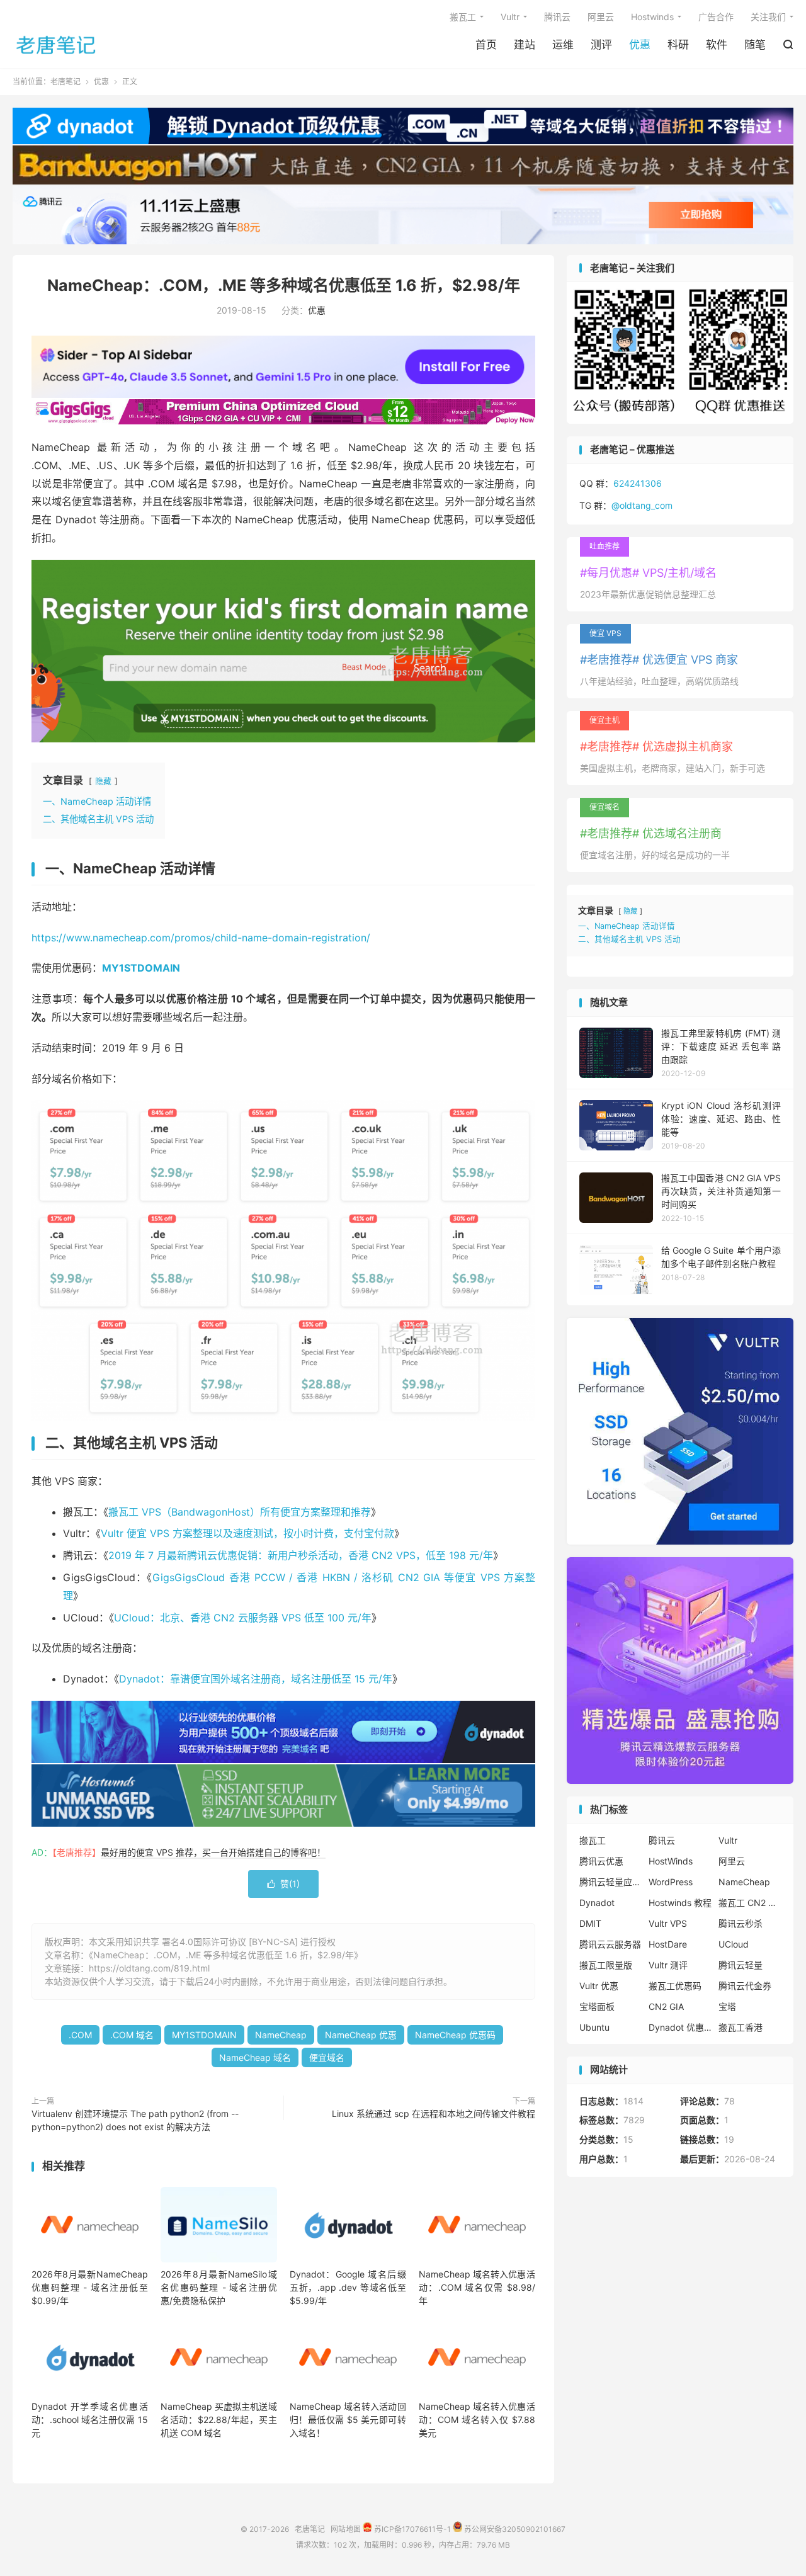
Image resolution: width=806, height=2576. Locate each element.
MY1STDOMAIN (204, 2035)
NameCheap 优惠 (361, 2035)
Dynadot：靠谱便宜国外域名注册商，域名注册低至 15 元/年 (256, 1679)
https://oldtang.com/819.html (149, 1968)
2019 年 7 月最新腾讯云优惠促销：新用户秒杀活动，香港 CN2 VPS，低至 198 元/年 (301, 1555)
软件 (717, 45)
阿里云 (601, 17)
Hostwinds (652, 17)
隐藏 (103, 781)
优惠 (640, 45)
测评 (601, 45)
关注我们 (768, 17)
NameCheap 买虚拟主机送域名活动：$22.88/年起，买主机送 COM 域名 (219, 2420)
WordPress (671, 1882)
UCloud (734, 1944)
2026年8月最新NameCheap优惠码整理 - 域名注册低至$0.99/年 (90, 2287)
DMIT (590, 1923)
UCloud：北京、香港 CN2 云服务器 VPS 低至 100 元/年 (243, 1618)
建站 (525, 45)
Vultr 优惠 (599, 1986)
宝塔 (727, 2006)
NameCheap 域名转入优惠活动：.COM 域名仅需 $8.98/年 (477, 2287)
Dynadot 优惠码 (680, 2027)
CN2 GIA (666, 2006)
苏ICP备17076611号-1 (412, 2529)
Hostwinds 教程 (680, 1903)
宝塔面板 (597, 2006)
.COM (80, 2035)
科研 (678, 45)
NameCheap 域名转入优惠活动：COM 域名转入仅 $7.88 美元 (477, 2420)
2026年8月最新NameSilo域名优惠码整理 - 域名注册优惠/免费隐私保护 (219, 2287)
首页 (486, 45)
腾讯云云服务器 (610, 1944)
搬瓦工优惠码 (675, 1986)
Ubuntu (594, 2027)
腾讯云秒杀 (741, 1923)
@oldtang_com (642, 505)
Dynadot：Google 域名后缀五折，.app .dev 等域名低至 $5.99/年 (348, 2287)
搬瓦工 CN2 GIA (750, 1903)
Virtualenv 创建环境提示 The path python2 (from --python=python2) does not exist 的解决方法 (135, 2120)
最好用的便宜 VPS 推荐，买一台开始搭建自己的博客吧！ (213, 1852)
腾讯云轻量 (741, 1965)
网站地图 (346, 2529)
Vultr (510, 17)
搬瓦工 (463, 17)
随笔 (755, 45)
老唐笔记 (57, 45)
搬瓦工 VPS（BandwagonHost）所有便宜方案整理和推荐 (240, 1512)
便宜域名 (327, 2057)
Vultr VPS (668, 1923)
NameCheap (281, 2035)
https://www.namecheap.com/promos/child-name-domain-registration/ (201, 938)
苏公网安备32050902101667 (514, 2529)
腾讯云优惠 (601, 1861)
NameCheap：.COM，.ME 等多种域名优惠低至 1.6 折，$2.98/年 (284, 285)
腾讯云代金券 (745, 1986)
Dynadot (597, 1903)
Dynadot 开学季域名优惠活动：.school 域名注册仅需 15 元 (90, 2420)
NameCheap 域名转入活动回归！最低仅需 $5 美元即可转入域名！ (348, 2420)
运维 (563, 45)
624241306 (638, 483)
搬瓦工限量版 (606, 1965)
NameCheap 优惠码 (455, 2035)
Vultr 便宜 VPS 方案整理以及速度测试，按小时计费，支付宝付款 (247, 1533)
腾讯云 (557, 17)
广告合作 (716, 17)
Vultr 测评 (668, 1965)
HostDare (668, 1944)
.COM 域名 (132, 2035)
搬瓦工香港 (741, 2027)
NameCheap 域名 (255, 2057)
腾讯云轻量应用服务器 (611, 1882)
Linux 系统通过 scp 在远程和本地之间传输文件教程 (434, 2114)
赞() (283, 1884)
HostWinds (671, 1861)
